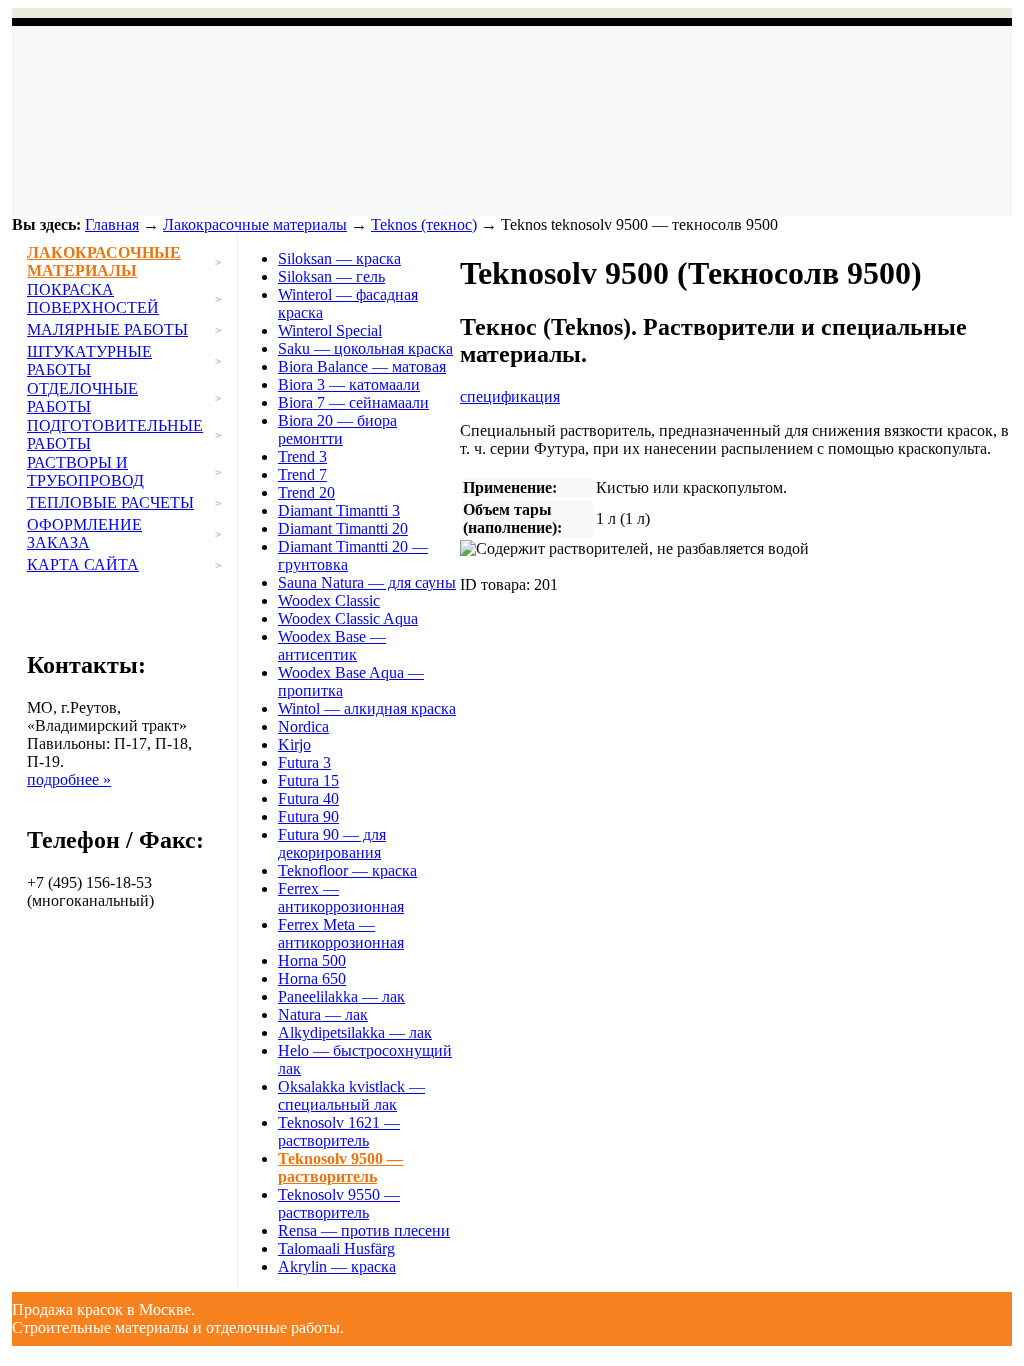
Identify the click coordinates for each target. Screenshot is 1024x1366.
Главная (112, 224)
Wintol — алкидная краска (367, 708)
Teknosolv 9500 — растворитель (340, 1167)
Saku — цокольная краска (365, 348)
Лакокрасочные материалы (255, 224)
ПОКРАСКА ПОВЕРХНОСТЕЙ (93, 298)
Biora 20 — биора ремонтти (337, 429)
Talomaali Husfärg (336, 1248)
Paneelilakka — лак (341, 996)
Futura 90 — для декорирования (332, 843)
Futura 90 (308, 816)
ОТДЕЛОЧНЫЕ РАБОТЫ (82, 397)
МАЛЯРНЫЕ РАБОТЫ (107, 329)
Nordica (303, 726)
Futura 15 (308, 780)
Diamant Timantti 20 (343, 528)
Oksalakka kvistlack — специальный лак (351, 1095)
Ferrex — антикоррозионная (341, 897)
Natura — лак (323, 1014)
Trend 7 (302, 474)
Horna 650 (312, 978)
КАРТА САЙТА (83, 564)
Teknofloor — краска (347, 870)
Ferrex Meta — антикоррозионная (341, 933)
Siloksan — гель (331, 276)
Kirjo (294, 744)
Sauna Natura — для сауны (367, 582)
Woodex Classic (329, 600)
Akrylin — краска (337, 1266)
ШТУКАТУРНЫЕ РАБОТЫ (89, 360)
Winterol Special (330, 330)
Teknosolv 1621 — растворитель (339, 1131)
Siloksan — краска (339, 258)
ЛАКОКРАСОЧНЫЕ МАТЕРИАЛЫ (104, 261)
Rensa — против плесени (364, 1230)
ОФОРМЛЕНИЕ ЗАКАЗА (84, 533)
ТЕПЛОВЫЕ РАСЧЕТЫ (110, 502)
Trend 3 (302, 456)
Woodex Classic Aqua (348, 618)
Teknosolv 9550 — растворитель (339, 1203)
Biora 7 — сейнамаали (353, 402)
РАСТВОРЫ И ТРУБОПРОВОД (85, 471)
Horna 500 (312, 960)
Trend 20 (306, 492)
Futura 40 (308, 798)
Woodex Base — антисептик (332, 645)
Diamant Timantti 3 (339, 510)
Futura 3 (304, 762)
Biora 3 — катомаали (349, 384)
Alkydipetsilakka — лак (355, 1032)
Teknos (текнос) (424, 224)
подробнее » (69, 779)
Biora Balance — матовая (362, 366)
